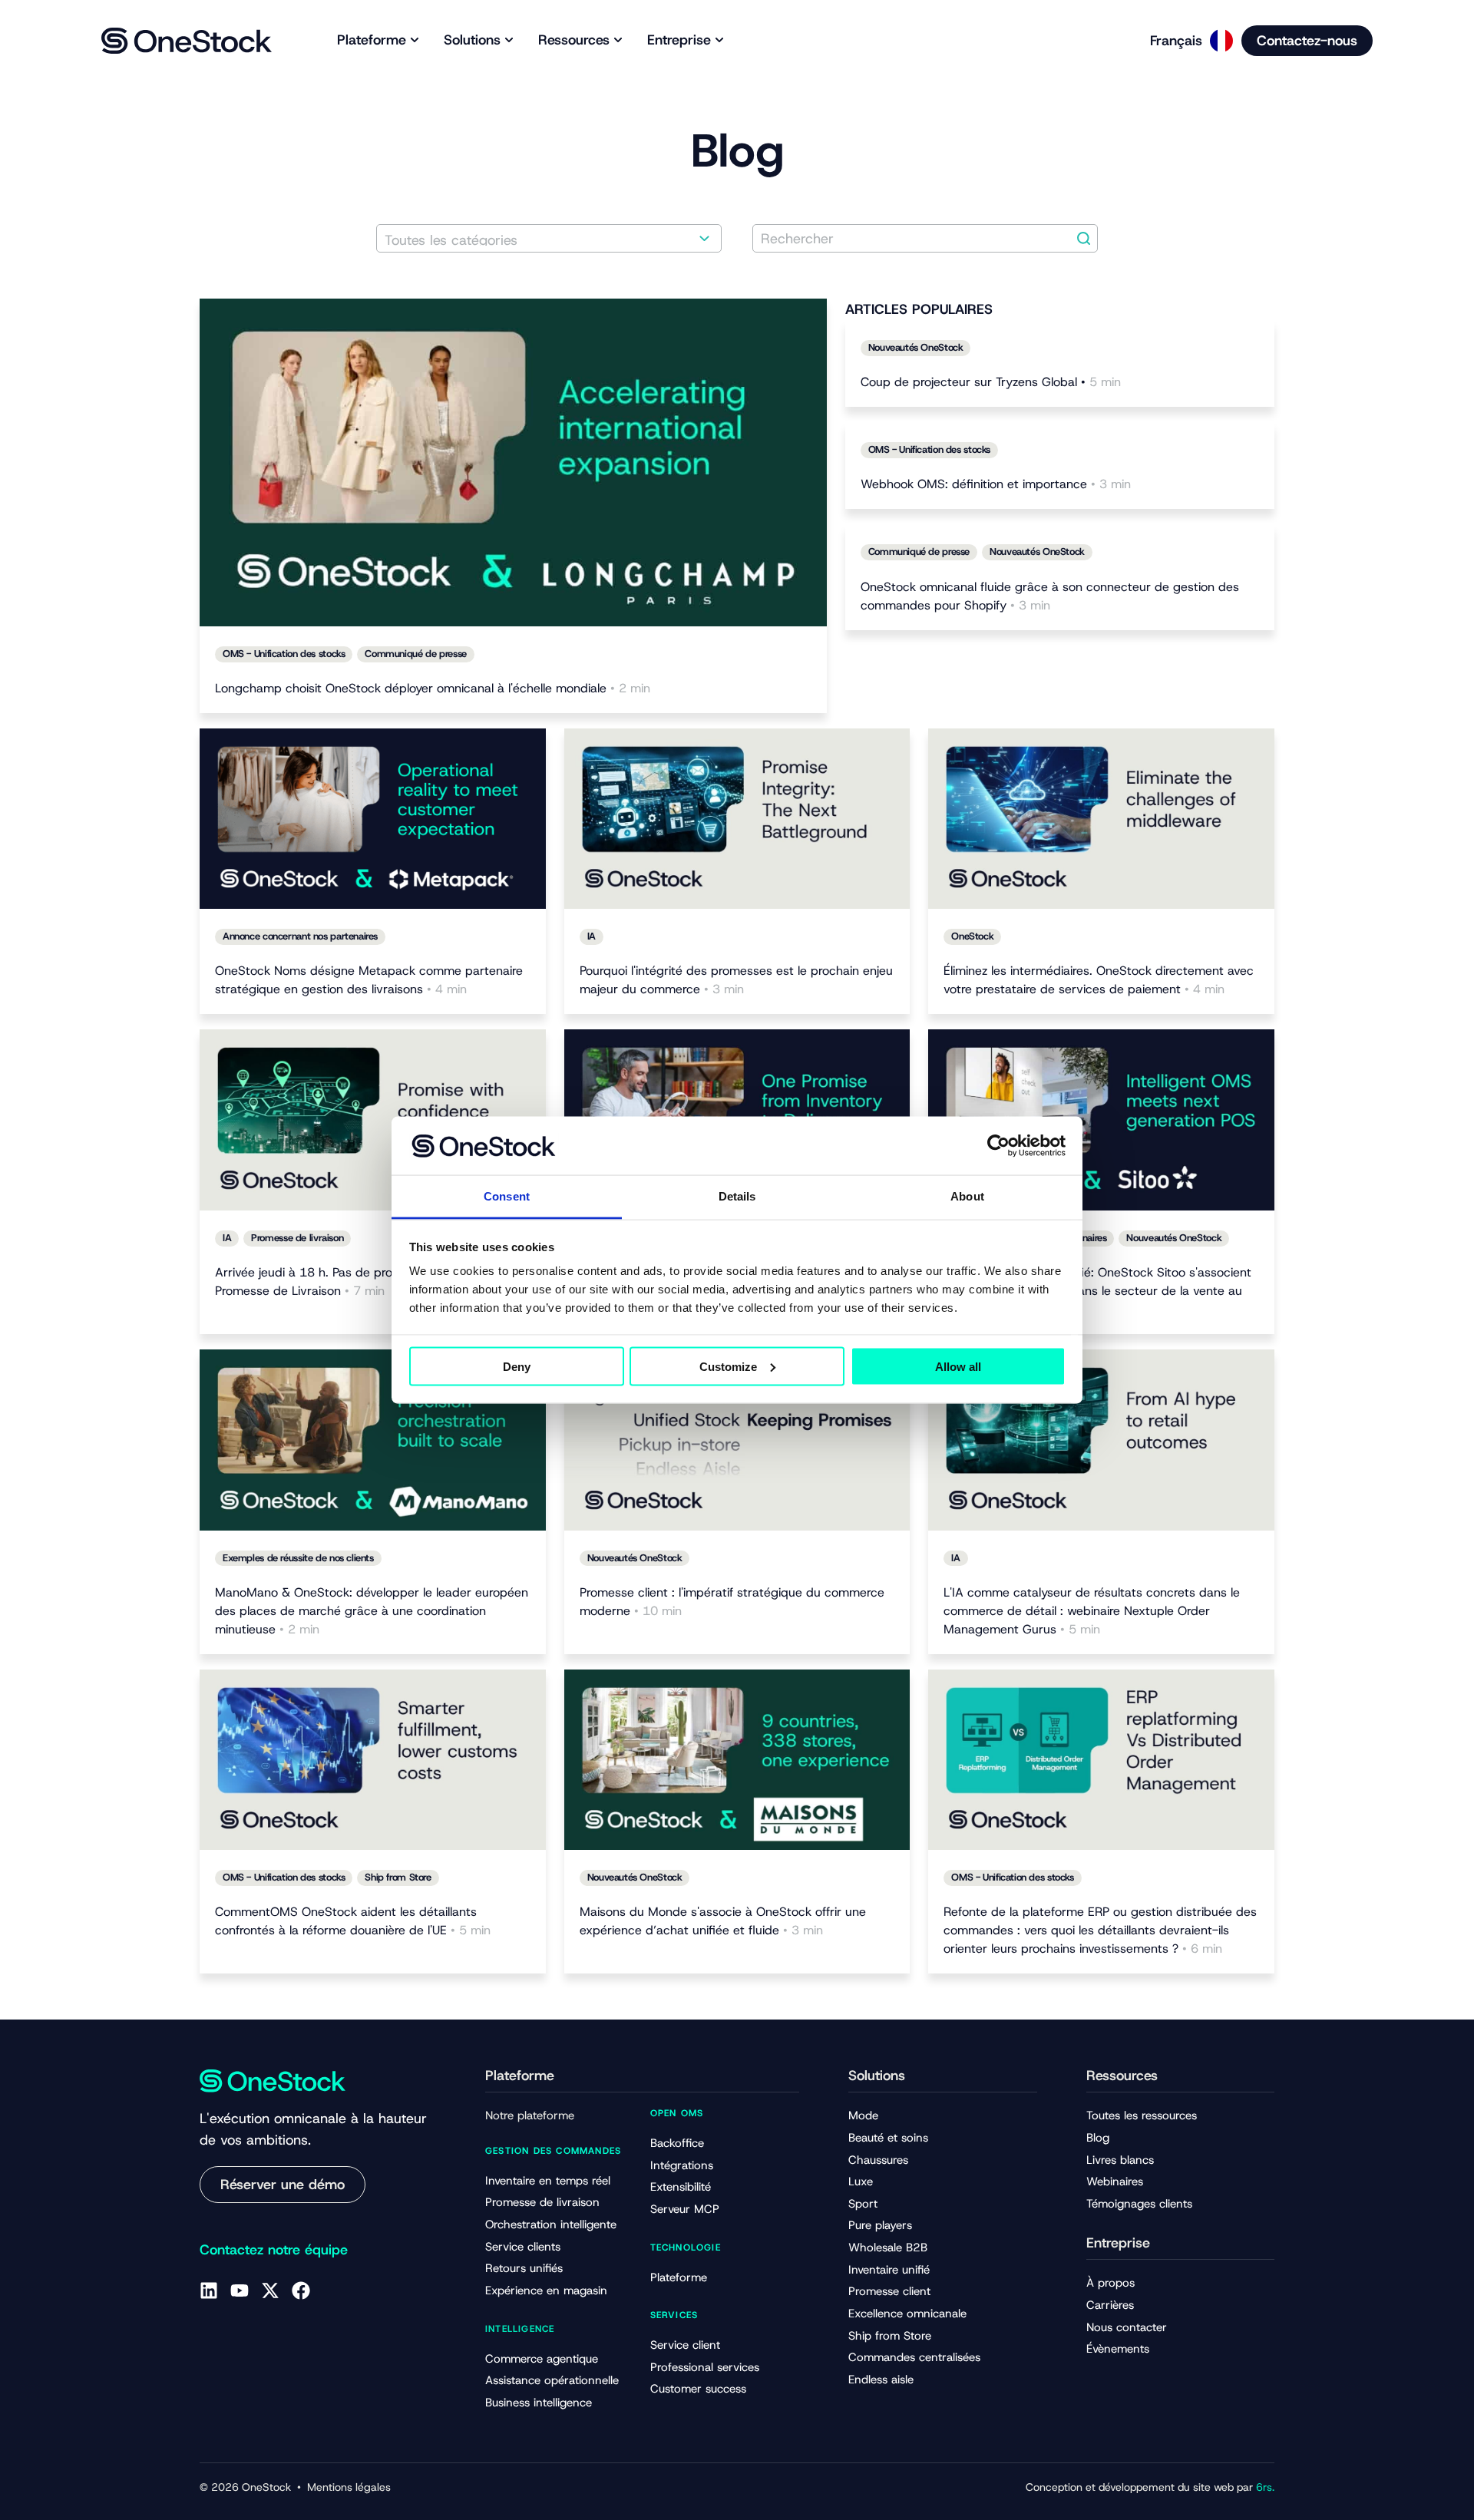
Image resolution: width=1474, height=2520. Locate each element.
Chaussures (878, 2160)
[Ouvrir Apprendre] (618, 40)
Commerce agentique (542, 2359)
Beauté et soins (888, 2138)
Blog (1098, 2138)
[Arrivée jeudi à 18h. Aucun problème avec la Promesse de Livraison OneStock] (373, 1120)
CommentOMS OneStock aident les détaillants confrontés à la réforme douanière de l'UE (353, 1921)
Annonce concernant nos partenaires (300, 936)
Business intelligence (539, 2403)
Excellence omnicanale (907, 2314)
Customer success (698, 2389)
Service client (685, 2345)
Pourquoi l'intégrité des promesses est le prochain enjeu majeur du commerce (736, 980)
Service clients (523, 2247)
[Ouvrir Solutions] (509, 40)
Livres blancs (1120, 2160)
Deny (517, 1366)
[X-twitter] (270, 2290)
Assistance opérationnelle (552, 2380)
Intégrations (682, 2165)
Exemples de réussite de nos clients (298, 1558)
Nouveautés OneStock (916, 347)
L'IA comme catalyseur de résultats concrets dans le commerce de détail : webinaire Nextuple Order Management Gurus (1092, 1611)
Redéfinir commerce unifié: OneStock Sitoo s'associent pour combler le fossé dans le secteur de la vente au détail (1097, 1291)
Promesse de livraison (297, 1238)
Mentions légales (349, 2487)
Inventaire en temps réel (548, 2181)
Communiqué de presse (415, 654)
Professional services (705, 2367)
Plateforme (679, 2277)
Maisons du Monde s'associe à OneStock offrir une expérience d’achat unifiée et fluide (723, 1921)
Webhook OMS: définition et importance (996, 484)
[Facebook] (301, 2290)
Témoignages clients (1139, 2204)
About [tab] (967, 1196)
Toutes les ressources (1142, 2115)
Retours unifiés (524, 2268)
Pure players (880, 2225)
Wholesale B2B (888, 2248)
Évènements (1118, 2349)
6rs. (1265, 2487)
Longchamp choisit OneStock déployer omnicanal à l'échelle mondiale (433, 688)
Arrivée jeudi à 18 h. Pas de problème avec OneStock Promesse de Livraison (365, 1281)
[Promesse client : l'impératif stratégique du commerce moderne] (737, 1440)
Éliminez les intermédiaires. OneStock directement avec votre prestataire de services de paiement (1099, 980)
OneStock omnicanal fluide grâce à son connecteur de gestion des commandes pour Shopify (1050, 596)
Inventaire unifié (889, 2270)
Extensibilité (681, 2187)
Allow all (958, 1366)
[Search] (1084, 238)
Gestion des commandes (553, 2151)
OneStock (972, 936)
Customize (728, 1366)
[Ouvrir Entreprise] (719, 40)
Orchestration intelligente (551, 2224)
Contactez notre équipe (274, 2250)
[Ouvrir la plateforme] (415, 40)
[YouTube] (240, 2290)
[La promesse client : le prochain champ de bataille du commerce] (737, 819)
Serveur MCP (685, 2209)
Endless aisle (881, 2380)
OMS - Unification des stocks (284, 654)
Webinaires (1115, 2181)
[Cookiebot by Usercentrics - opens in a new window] (998, 1145)
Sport (863, 2204)
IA (592, 936)
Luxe (861, 2181)
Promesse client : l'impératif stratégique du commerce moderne (732, 1602)
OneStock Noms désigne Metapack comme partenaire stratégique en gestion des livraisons (369, 980)
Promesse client (889, 2291)
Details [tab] (737, 1196)
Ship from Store (398, 1877)
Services (674, 2315)
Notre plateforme (530, 2115)
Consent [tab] (507, 1196)
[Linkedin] (209, 2290)
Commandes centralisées (914, 2357)
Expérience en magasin (546, 2290)
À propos (1110, 2283)
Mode (863, 2115)
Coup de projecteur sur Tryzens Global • (991, 382)
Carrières (1110, 2305)
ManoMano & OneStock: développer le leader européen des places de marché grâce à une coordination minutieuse (372, 1611)
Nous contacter (1127, 2327)
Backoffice (677, 2143)
